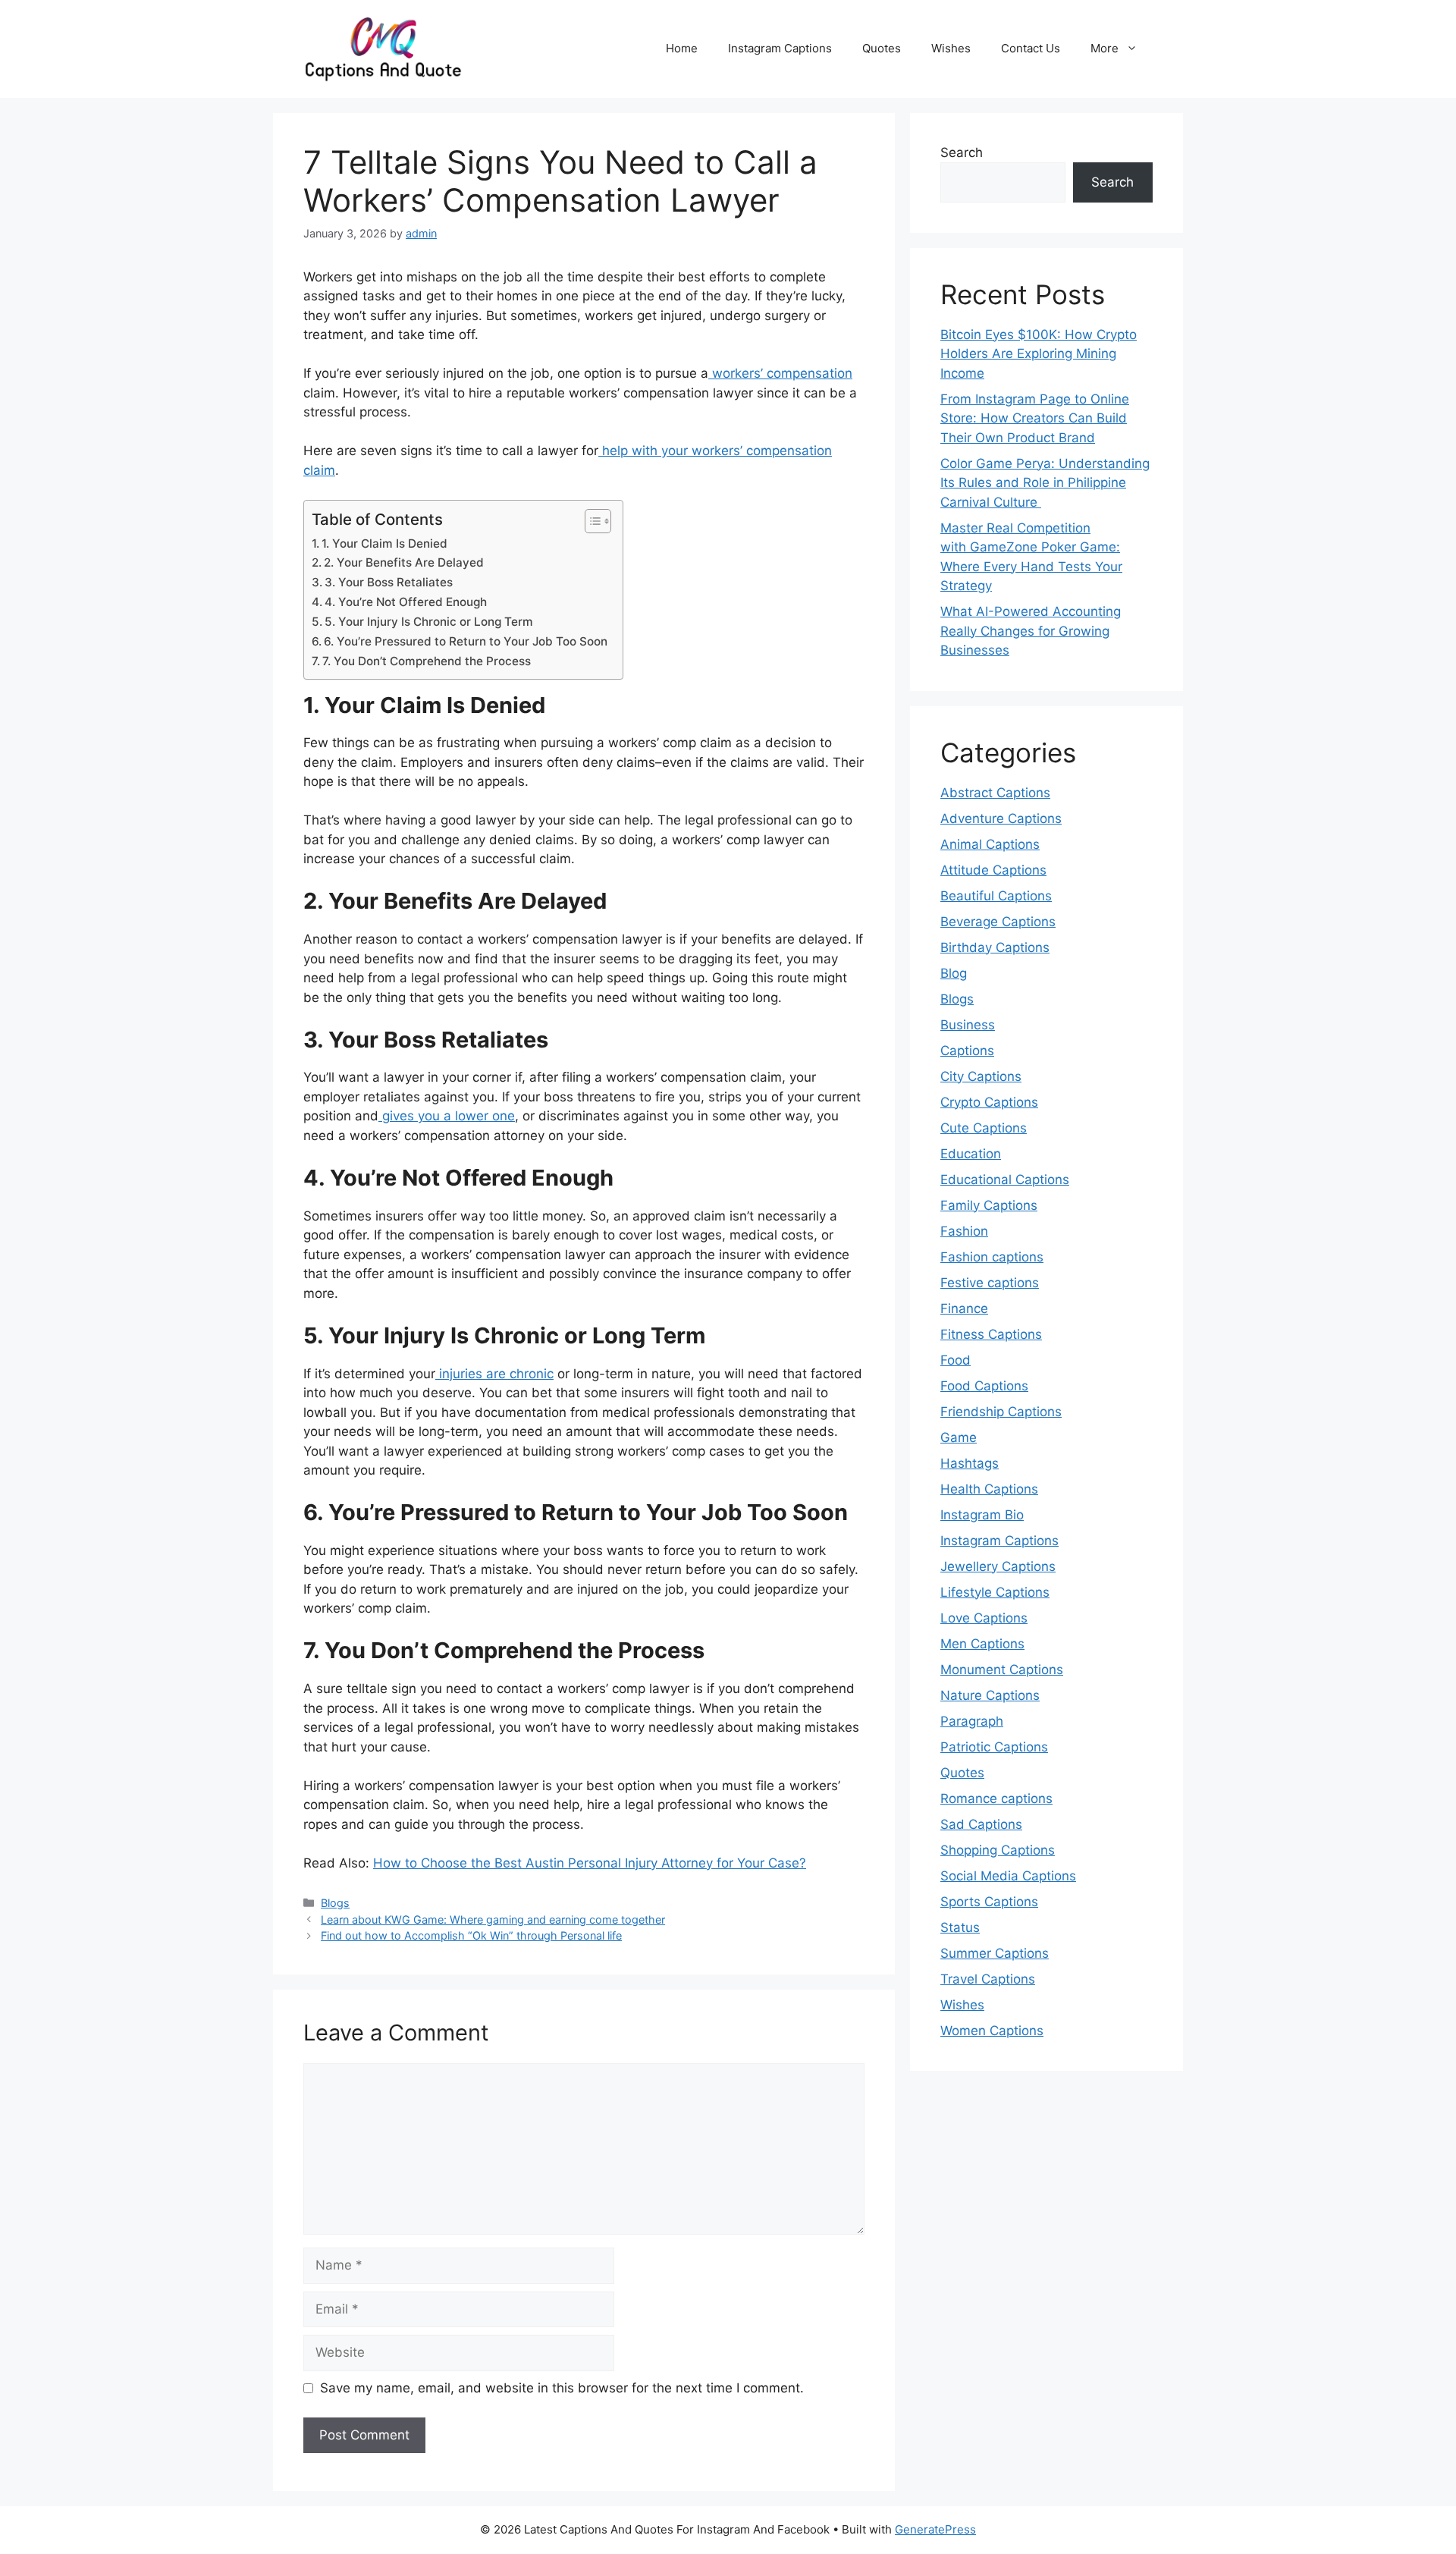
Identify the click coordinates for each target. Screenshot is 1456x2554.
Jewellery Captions (998, 1566)
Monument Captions (1002, 1670)
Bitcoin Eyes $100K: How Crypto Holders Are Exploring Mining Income (1039, 354)
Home (682, 48)
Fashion (964, 1231)
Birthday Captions (995, 947)
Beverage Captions (998, 922)
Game (959, 1437)
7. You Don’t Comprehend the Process (427, 661)
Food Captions (984, 1386)
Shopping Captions (998, 1850)
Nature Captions (990, 1695)
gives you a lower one (447, 1116)
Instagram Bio (982, 1515)
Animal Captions (990, 844)
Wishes (951, 48)
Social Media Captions (1008, 1876)
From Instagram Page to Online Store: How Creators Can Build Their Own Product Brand (1035, 418)
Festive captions (990, 1283)
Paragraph (972, 1721)
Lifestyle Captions (995, 1592)
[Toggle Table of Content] (590, 521)
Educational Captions (1005, 1180)
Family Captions (989, 1205)
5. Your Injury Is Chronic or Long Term (429, 622)
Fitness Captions (991, 1334)
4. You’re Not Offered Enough (406, 602)
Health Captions (989, 1489)
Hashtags (970, 1463)
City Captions (981, 1076)
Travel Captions (988, 1979)
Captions (967, 1051)
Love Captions (984, 1618)
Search (962, 152)
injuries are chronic (494, 1374)
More (1105, 48)
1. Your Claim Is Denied (384, 543)
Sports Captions (989, 1902)
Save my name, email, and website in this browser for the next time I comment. (562, 2388)
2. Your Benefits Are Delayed (404, 562)
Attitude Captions (993, 870)
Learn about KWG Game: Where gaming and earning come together (493, 1919)
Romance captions (996, 1798)
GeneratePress (935, 2529)
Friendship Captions (1001, 1412)
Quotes (882, 48)
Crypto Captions (989, 1102)
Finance (964, 1308)
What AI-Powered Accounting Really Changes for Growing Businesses (1031, 631)
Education (971, 1154)
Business (968, 1025)
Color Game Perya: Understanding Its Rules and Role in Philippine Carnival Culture (1045, 483)
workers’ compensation (780, 373)
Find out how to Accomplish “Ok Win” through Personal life (471, 1935)
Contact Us (1031, 48)
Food (955, 1360)
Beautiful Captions (996, 896)
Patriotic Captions (994, 1747)
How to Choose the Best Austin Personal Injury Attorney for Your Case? (590, 1863)
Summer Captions (995, 1953)
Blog (954, 973)
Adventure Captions (1001, 818)
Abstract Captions (995, 793)
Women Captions (992, 2031)
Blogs (335, 1903)
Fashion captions (992, 1257)
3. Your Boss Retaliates (389, 582)
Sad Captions (981, 1824)
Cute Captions (984, 1128)
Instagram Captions (780, 48)
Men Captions (982, 1644)
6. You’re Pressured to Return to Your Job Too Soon (466, 641)
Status (960, 1927)
